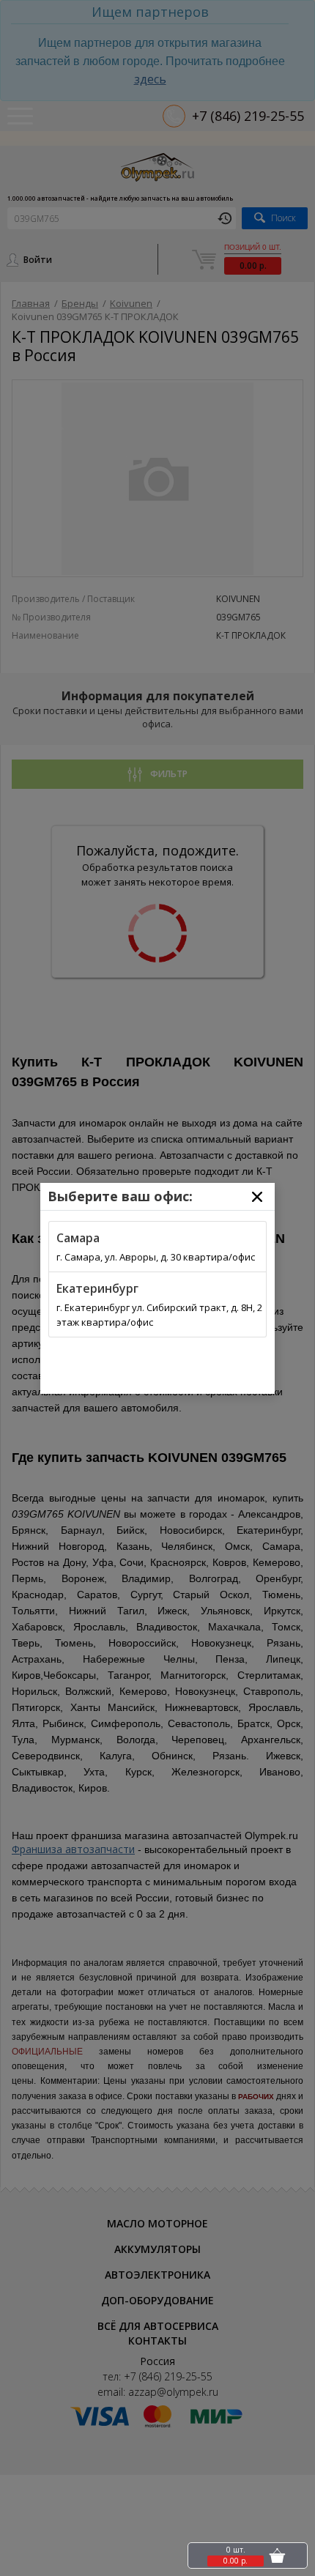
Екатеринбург (97, 1288)
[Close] (257, 1197)
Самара (78, 1238)
